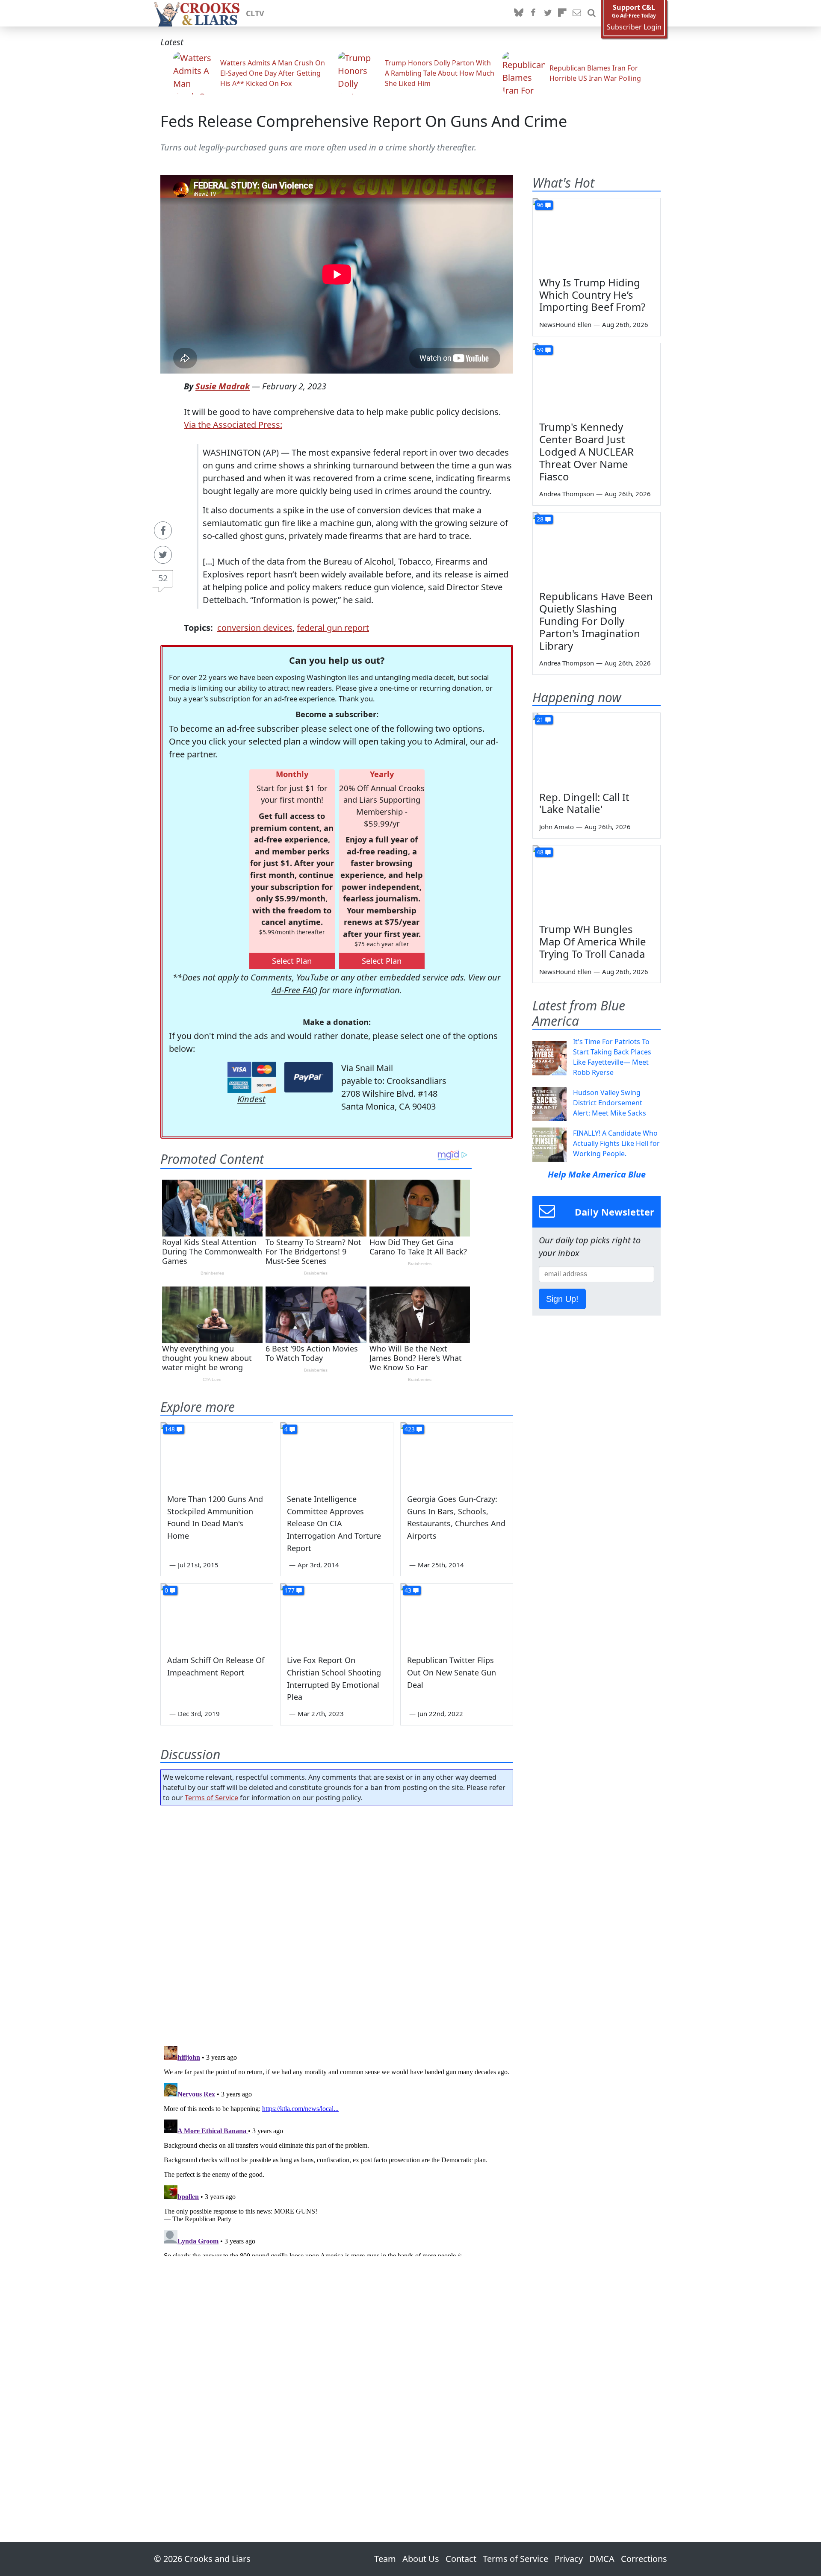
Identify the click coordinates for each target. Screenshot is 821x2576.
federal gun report (333, 628)
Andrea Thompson (567, 494)
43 (408, 1590)
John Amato (557, 827)
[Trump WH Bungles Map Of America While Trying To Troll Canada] (597, 881)
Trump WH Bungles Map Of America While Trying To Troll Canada (593, 941)
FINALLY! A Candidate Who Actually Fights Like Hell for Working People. (616, 1143)
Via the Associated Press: (233, 425)
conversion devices (255, 628)
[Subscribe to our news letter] (577, 13)
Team (385, 2559)
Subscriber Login (634, 27)
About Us (421, 2559)
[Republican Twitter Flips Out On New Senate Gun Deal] (457, 1615)
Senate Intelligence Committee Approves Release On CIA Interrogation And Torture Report (334, 1524)
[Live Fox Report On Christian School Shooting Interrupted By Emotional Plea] (337, 1615)
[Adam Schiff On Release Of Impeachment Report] (217, 1615)
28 (540, 519)
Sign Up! (562, 1299)
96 (540, 205)
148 (170, 1429)
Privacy (569, 2559)
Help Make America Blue (597, 1174)
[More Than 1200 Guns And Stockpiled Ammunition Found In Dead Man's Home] (217, 1454)
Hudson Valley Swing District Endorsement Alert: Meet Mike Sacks (610, 1103)
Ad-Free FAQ (294, 990)
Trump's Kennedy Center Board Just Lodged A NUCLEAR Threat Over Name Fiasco (586, 451)
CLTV (255, 13)
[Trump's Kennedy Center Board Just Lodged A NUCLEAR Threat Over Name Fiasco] (597, 379)
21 (540, 720)
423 (410, 1429)
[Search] (591, 13)
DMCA (602, 2559)
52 (163, 578)
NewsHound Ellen (565, 324)
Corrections (644, 2559)
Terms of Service (211, 1798)
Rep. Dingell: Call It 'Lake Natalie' (584, 803)
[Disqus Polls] (337, 1923)
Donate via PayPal (309, 1077)
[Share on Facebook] (163, 530)
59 (540, 350)
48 (540, 852)
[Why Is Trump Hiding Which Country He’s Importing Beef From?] (597, 234)
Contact (461, 2559)
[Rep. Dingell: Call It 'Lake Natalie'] (597, 749)
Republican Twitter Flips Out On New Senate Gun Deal (452, 1672)
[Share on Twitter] (163, 555)
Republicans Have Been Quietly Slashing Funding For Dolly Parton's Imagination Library (596, 621)
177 (289, 1590)
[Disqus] (337, 2149)
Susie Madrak (223, 386)
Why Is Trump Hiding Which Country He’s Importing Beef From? (592, 295)
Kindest (251, 1099)
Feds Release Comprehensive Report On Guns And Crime (364, 121)
